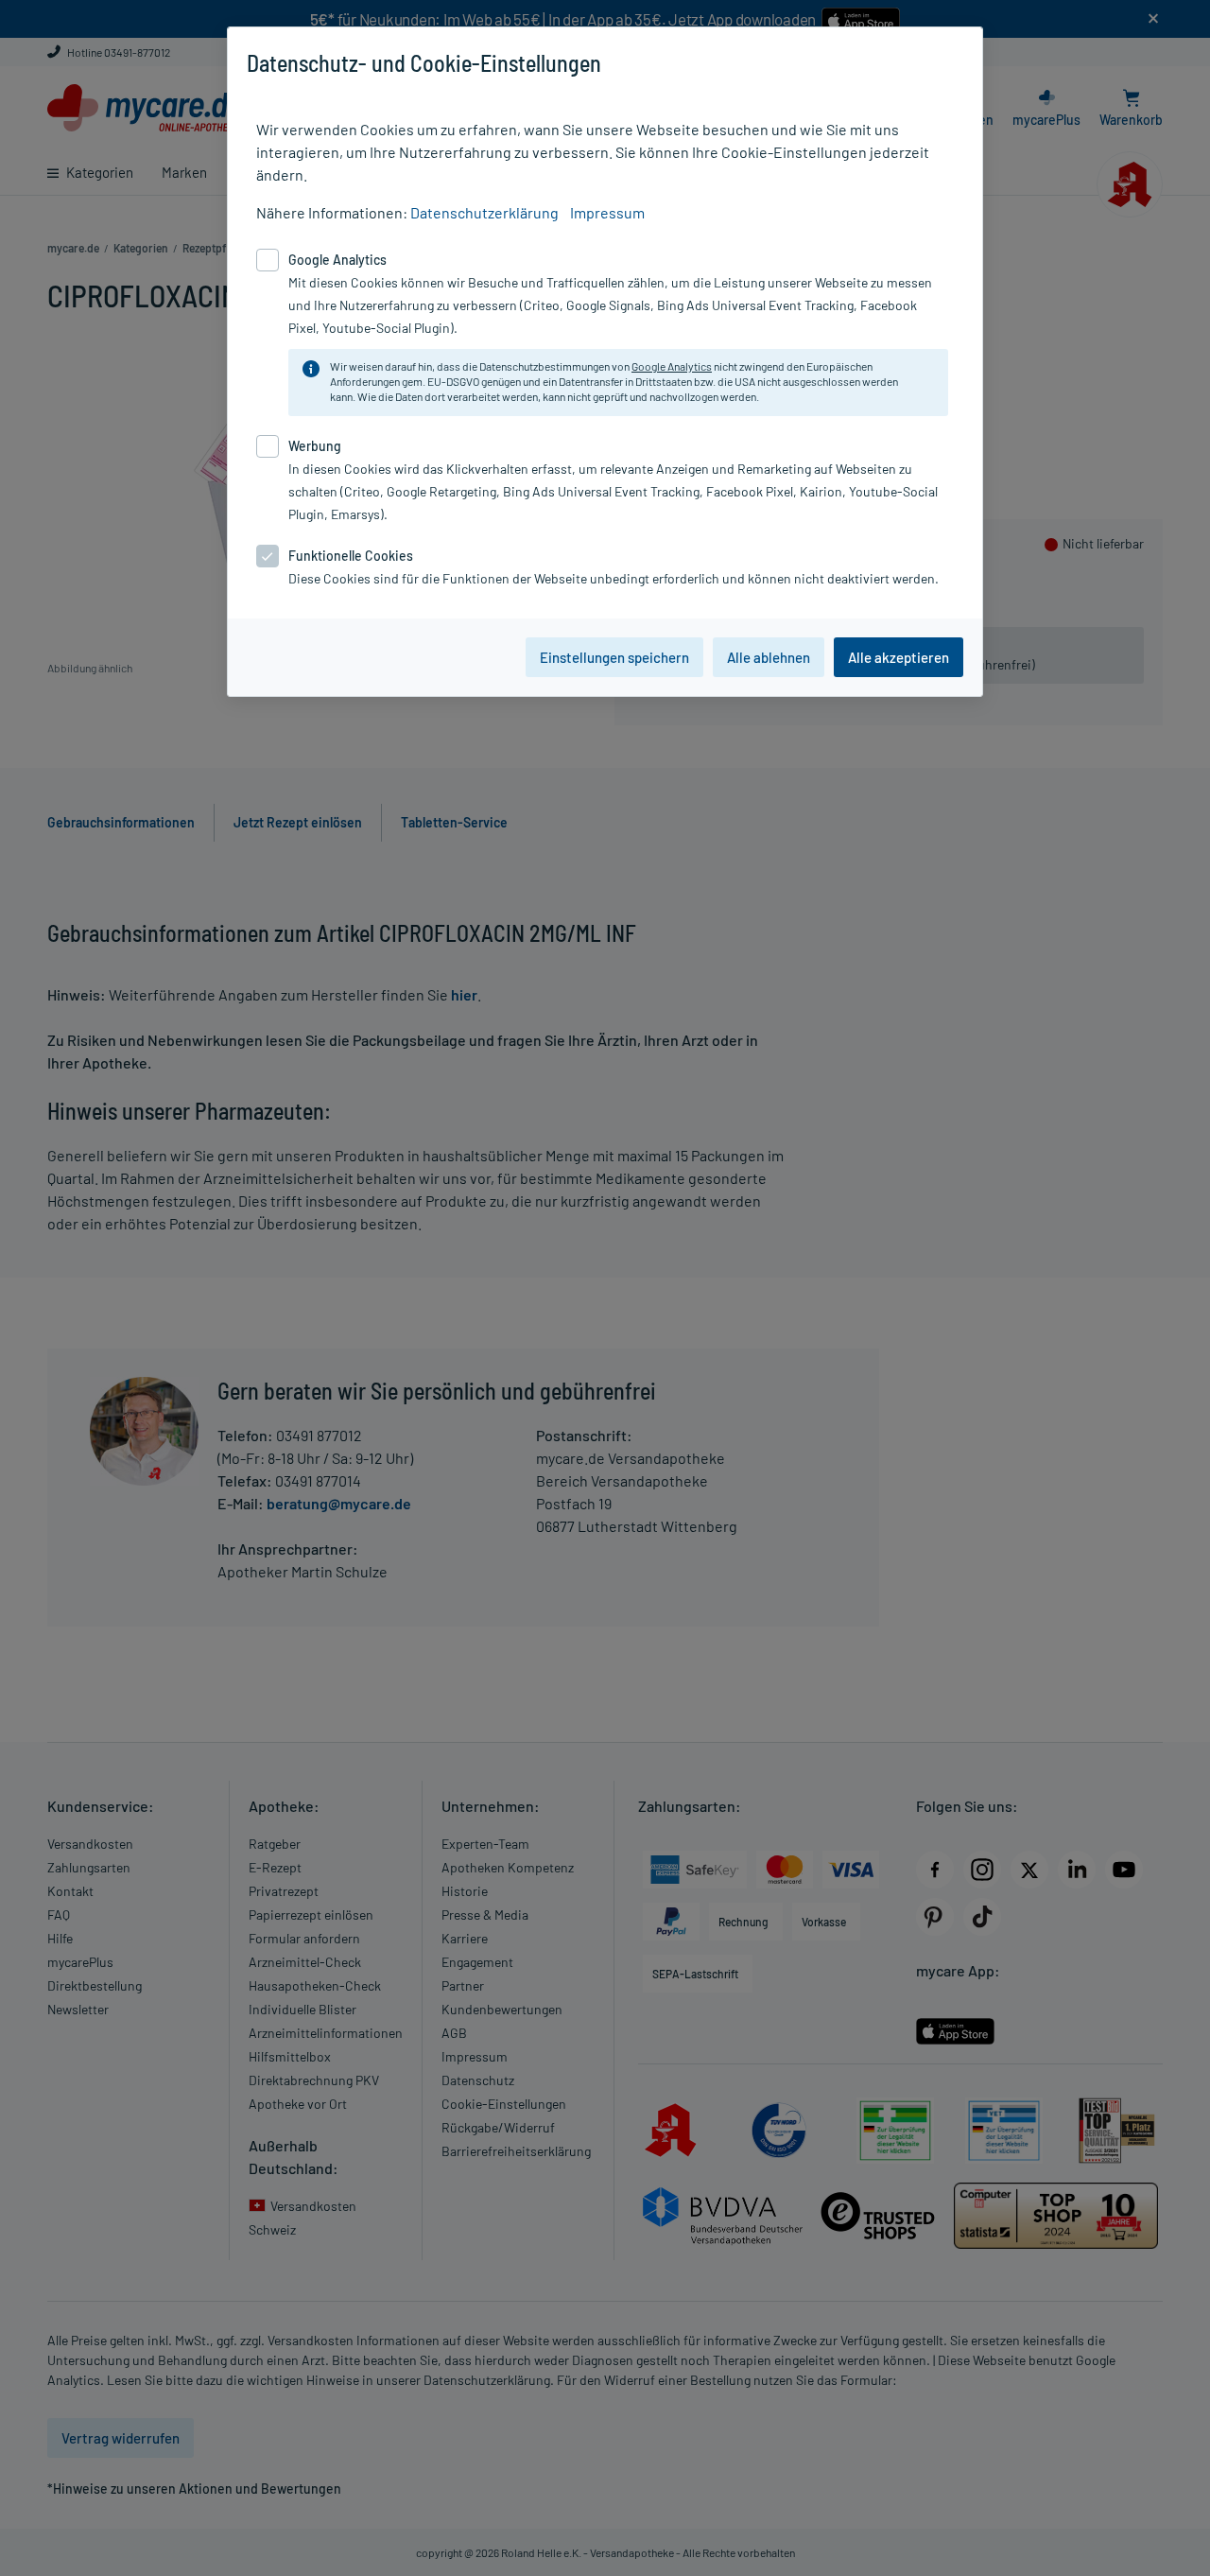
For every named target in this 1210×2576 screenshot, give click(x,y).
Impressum (607, 212)
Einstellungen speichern (614, 657)
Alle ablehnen (769, 657)
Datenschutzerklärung (484, 212)
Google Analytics (672, 366)
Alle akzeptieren (899, 657)
